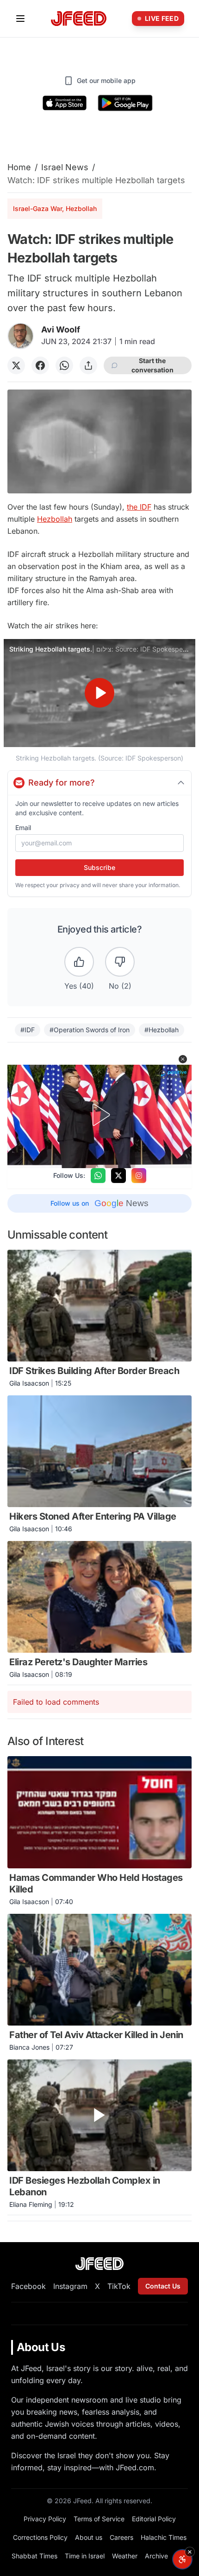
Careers (121, 2537)
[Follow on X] (118, 1176)
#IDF (28, 1030)
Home (19, 167)
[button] (183, 1059)
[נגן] (99, 693)
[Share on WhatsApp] (64, 365)
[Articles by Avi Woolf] (21, 336)
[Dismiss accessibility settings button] (190, 2552)
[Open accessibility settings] (182, 2559)
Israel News (65, 167)
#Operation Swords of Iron (90, 1030)
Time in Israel (85, 2556)
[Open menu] (20, 19)
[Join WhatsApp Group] (98, 1176)
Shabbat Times (34, 2556)
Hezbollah (55, 519)
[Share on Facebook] (40, 365)
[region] (99, 693)
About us (89, 2537)
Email (23, 828)
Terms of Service (99, 2519)
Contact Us (163, 2286)
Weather (125, 2556)
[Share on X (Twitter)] (16, 365)
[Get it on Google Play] (125, 103)
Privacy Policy (45, 2519)
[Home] (79, 19)
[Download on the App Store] (65, 103)
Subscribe (99, 867)
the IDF (139, 507)
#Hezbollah (162, 1030)
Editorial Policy (154, 2519)
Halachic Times (164, 2537)
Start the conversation (152, 365)
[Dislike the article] (120, 962)
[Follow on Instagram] (139, 1176)
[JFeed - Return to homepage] (99, 2264)
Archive (156, 2556)
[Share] (88, 365)
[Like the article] (79, 962)
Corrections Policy (40, 2537)
